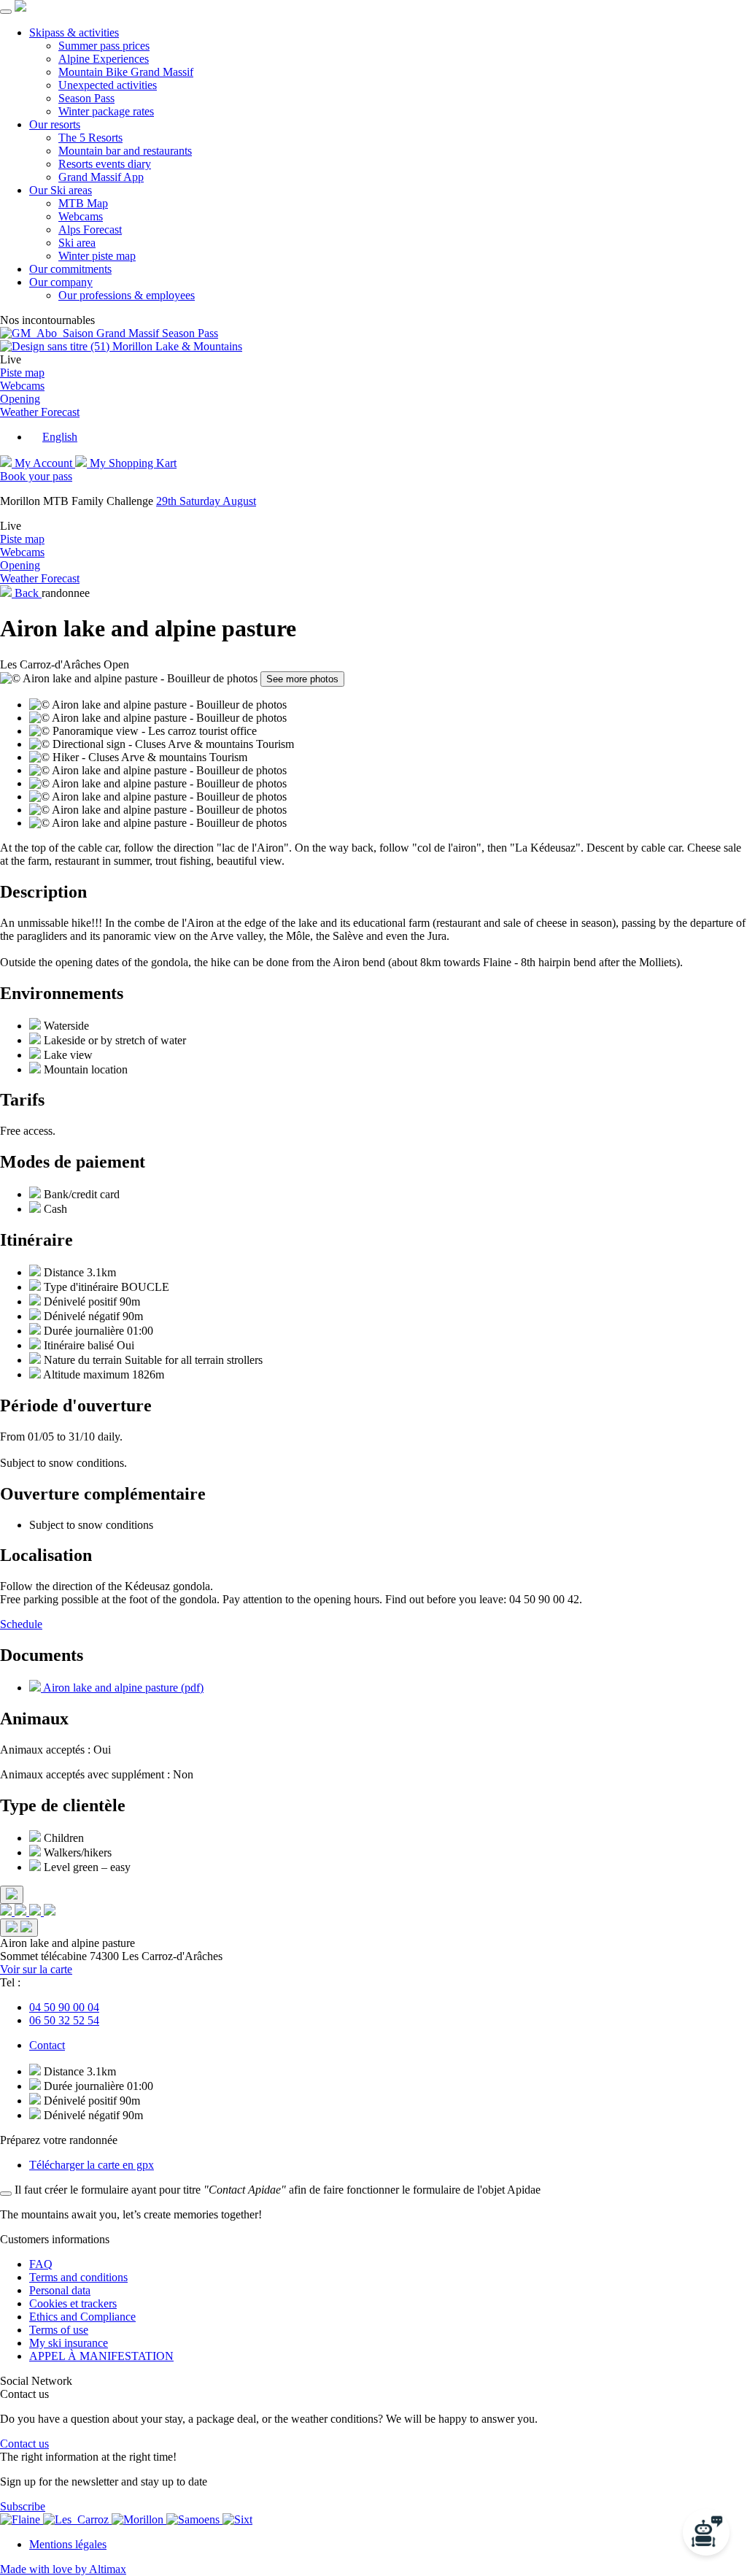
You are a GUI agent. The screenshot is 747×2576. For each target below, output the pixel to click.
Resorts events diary (105, 164)
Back (27, 593)
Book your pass (36, 476)
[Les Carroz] (77, 2519)
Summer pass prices (104, 46)
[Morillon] (139, 2519)
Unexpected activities (108, 85)
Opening (20, 399)
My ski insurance (69, 2343)
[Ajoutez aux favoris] (19, 1928)
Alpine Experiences (104, 59)
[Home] (20, 8)
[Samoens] (194, 2519)
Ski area (77, 243)
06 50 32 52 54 (64, 2020)
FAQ (41, 2264)
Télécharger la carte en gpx (92, 2165)
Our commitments (70, 269)
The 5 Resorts (90, 138)
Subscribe (23, 2506)
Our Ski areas (61, 190)
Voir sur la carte (36, 1969)
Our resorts (55, 124)
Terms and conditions (78, 2277)
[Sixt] (237, 2519)
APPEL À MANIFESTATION (101, 2356)
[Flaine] (22, 2519)
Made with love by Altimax (63, 2569)
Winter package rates (106, 111)
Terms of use (59, 2330)
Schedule (21, 1624)
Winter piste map (97, 256)
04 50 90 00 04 (64, 2007)
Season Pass (86, 98)
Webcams (81, 216)
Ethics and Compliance (82, 2317)
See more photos (302, 679)
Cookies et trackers (73, 2303)
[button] (53, 437)
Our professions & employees (127, 295)
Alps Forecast (90, 230)
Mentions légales (68, 2544)
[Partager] (12, 1895)
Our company (61, 282)
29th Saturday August (206, 501)
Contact (47, 2045)
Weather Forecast (40, 412)
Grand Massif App (101, 177)
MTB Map (83, 203)
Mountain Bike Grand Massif (126, 72)
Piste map (22, 373)
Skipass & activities (74, 32)
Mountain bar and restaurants (125, 151)
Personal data (60, 2290)
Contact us (24, 2444)
